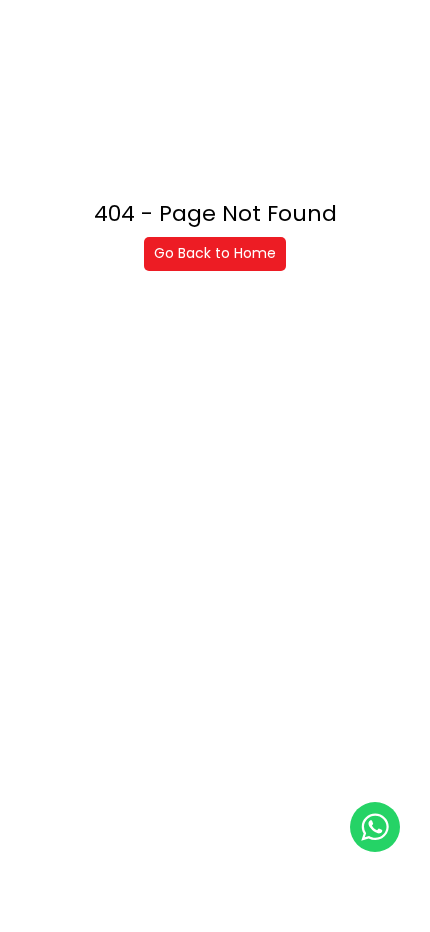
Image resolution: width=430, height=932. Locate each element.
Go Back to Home (215, 253)
